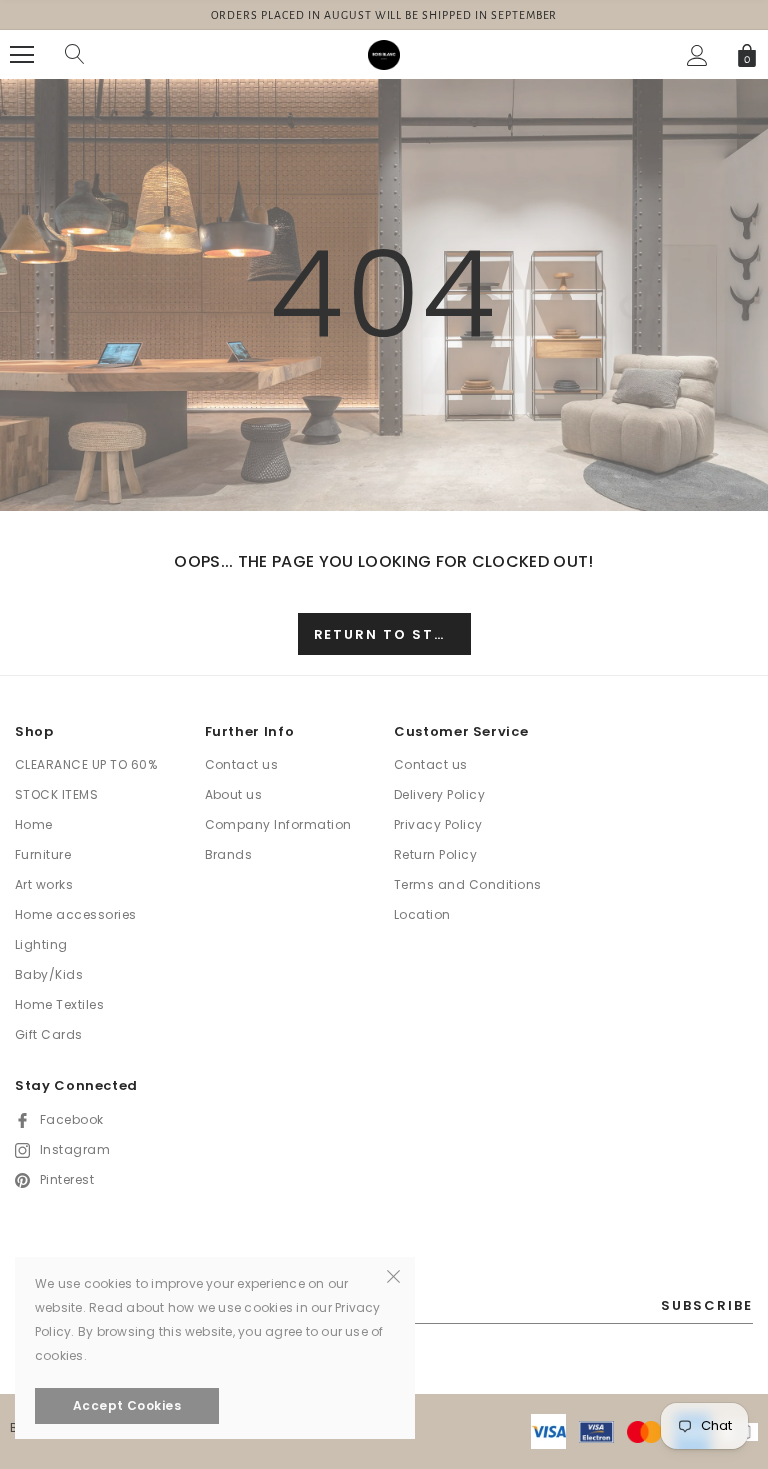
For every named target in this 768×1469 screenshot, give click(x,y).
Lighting (41, 944)
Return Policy (435, 854)
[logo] (384, 54)
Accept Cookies (127, 1405)
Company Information (278, 824)
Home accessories (76, 914)
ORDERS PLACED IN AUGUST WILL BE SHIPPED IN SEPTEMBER (384, 15)
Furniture (43, 854)
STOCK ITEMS (56, 794)
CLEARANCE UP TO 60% (86, 764)
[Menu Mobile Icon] (22, 55)
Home (34, 824)
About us (234, 794)
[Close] (393, 1275)
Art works (44, 884)
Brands (229, 854)
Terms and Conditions (468, 884)
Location (422, 914)
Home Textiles (59, 1004)
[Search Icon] (75, 55)
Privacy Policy (438, 824)
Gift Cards (49, 1034)
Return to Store (390, 634)
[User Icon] (697, 55)
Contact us (242, 764)
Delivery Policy (439, 794)
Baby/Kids (49, 974)
